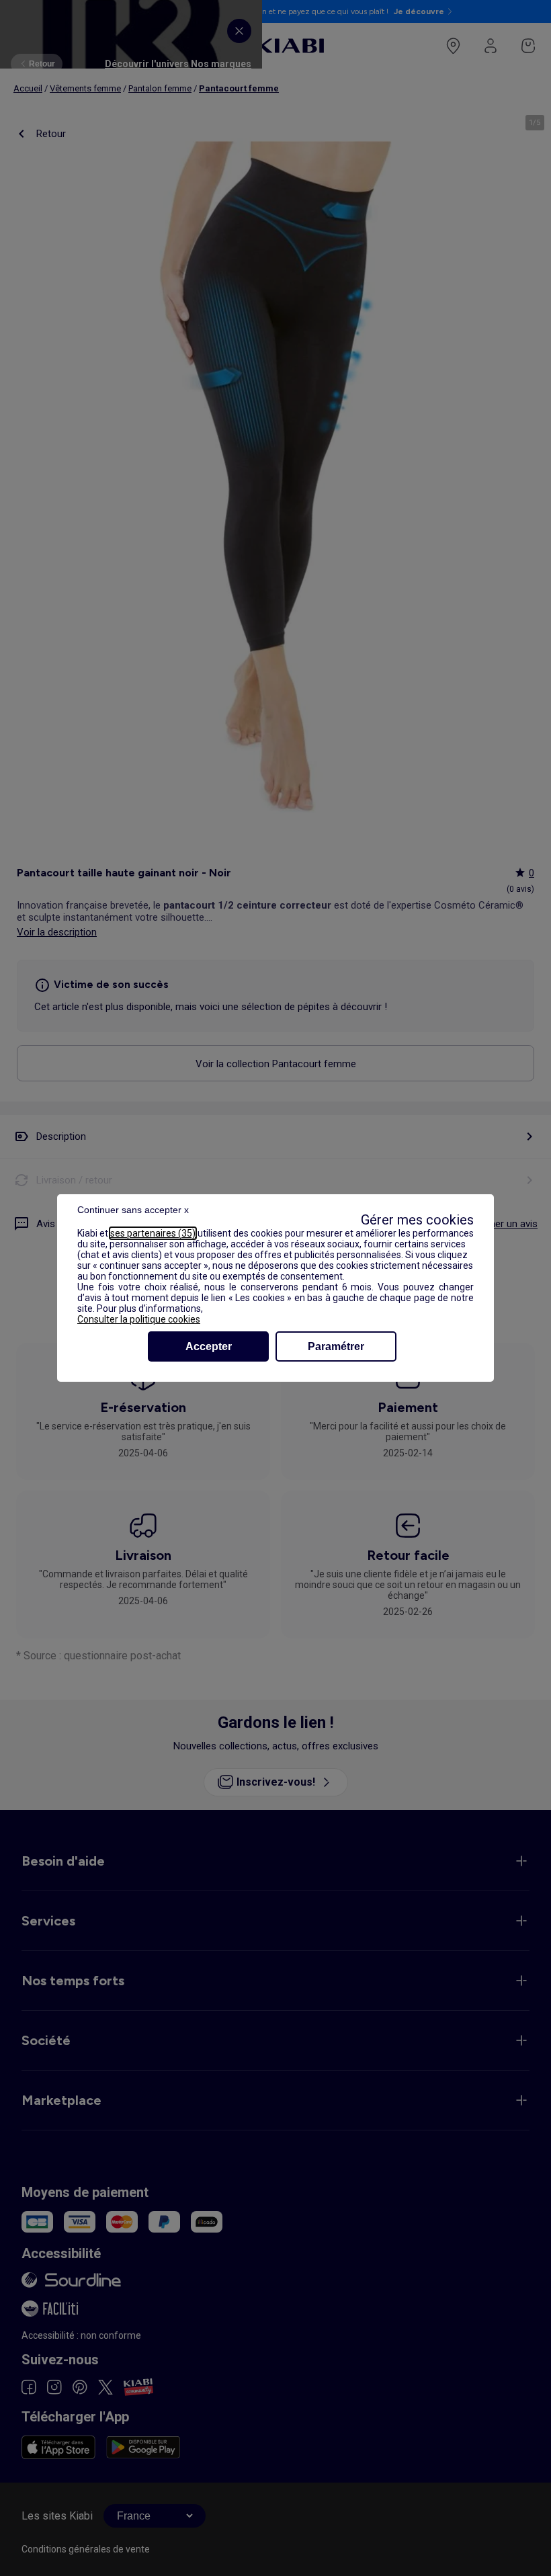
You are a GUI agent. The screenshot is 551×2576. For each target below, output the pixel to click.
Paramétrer (336, 1346)
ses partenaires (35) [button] (153, 1233)
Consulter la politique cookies (139, 1319)
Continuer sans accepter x (133, 1210)
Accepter (209, 1346)
